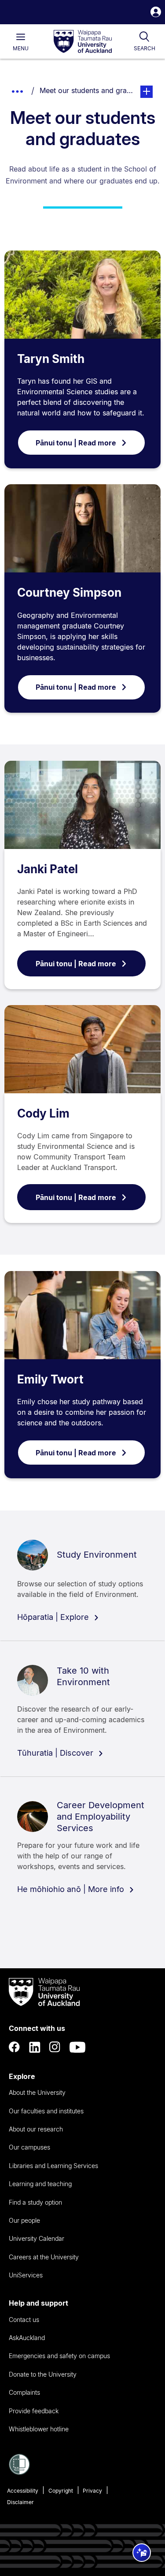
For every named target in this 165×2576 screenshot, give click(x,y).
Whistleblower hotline (39, 2429)
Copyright (61, 2491)
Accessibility (23, 2491)
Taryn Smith (51, 359)
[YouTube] (77, 2047)
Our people (24, 2220)
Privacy (92, 2491)
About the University (37, 2092)
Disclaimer (20, 2502)
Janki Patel (48, 869)
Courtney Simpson (69, 593)
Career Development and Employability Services (101, 1817)
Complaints (24, 2392)
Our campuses (29, 2147)
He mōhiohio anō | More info (72, 1889)
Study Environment (97, 1555)
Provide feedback (34, 2411)
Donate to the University (43, 2374)
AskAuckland (27, 2338)
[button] (156, 13)
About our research (36, 2129)
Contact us (24, 2320)
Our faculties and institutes (46, 2111)
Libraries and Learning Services (53, 2166)
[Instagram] (55, 2047)
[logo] (83, 42)
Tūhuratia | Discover (56, 1753)
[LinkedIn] (35, 2047)
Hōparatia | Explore (54, 1617)
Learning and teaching (40, 2184)
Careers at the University (44, 2257)
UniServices (26, 2275)
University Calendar (37, 2238)
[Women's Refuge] (19, 2472)
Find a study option (35, 2202)
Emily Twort (50, 1379)
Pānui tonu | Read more (76, 443)
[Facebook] (15, 2047)
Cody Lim (43, 1113)
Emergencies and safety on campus (59, 2356)
